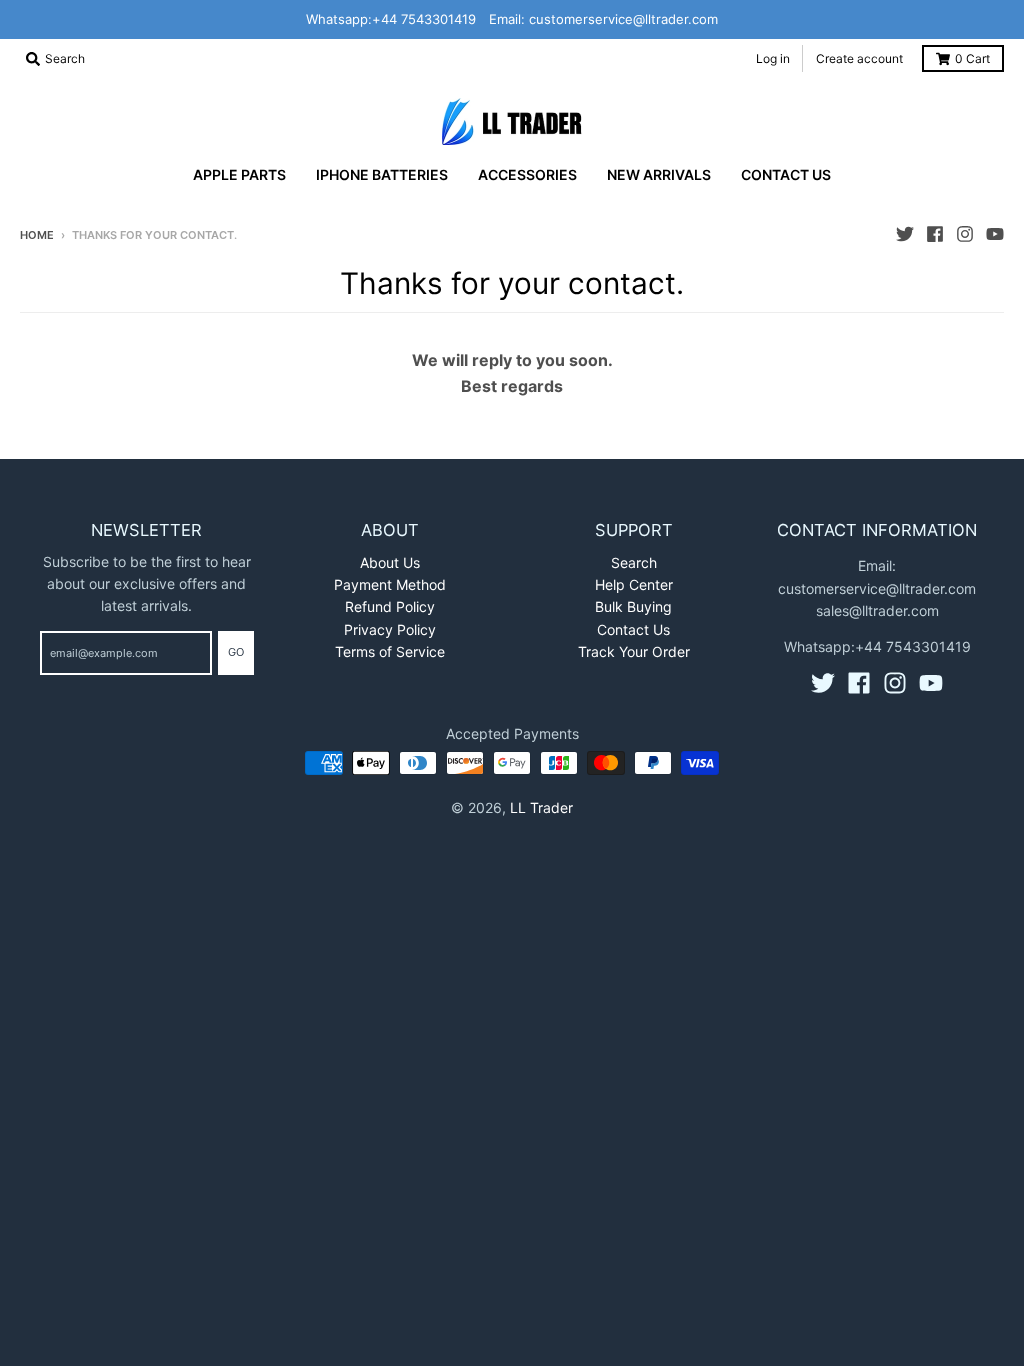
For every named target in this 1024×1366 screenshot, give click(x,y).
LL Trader (541, 807)
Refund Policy (390, 606)
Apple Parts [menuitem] (239, 174)
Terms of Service (390, 651)
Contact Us (633, 629)
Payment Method (390, 584)
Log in (773, 58)
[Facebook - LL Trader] (935, 234)
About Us (390, 562)
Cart (972, 58)
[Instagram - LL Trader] (965, 234)
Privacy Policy (390, 629)
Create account (859, 58)
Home (37, 235)
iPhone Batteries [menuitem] (382, 174)
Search (634, 562)
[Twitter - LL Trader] (905, 234)
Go (236, 652)
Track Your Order (634, 651)
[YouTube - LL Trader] (995, 234)
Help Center (634, 584)
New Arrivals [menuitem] (659, 174)
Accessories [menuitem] (527, 174)
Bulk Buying (633, 606)
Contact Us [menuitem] (786, 174)
